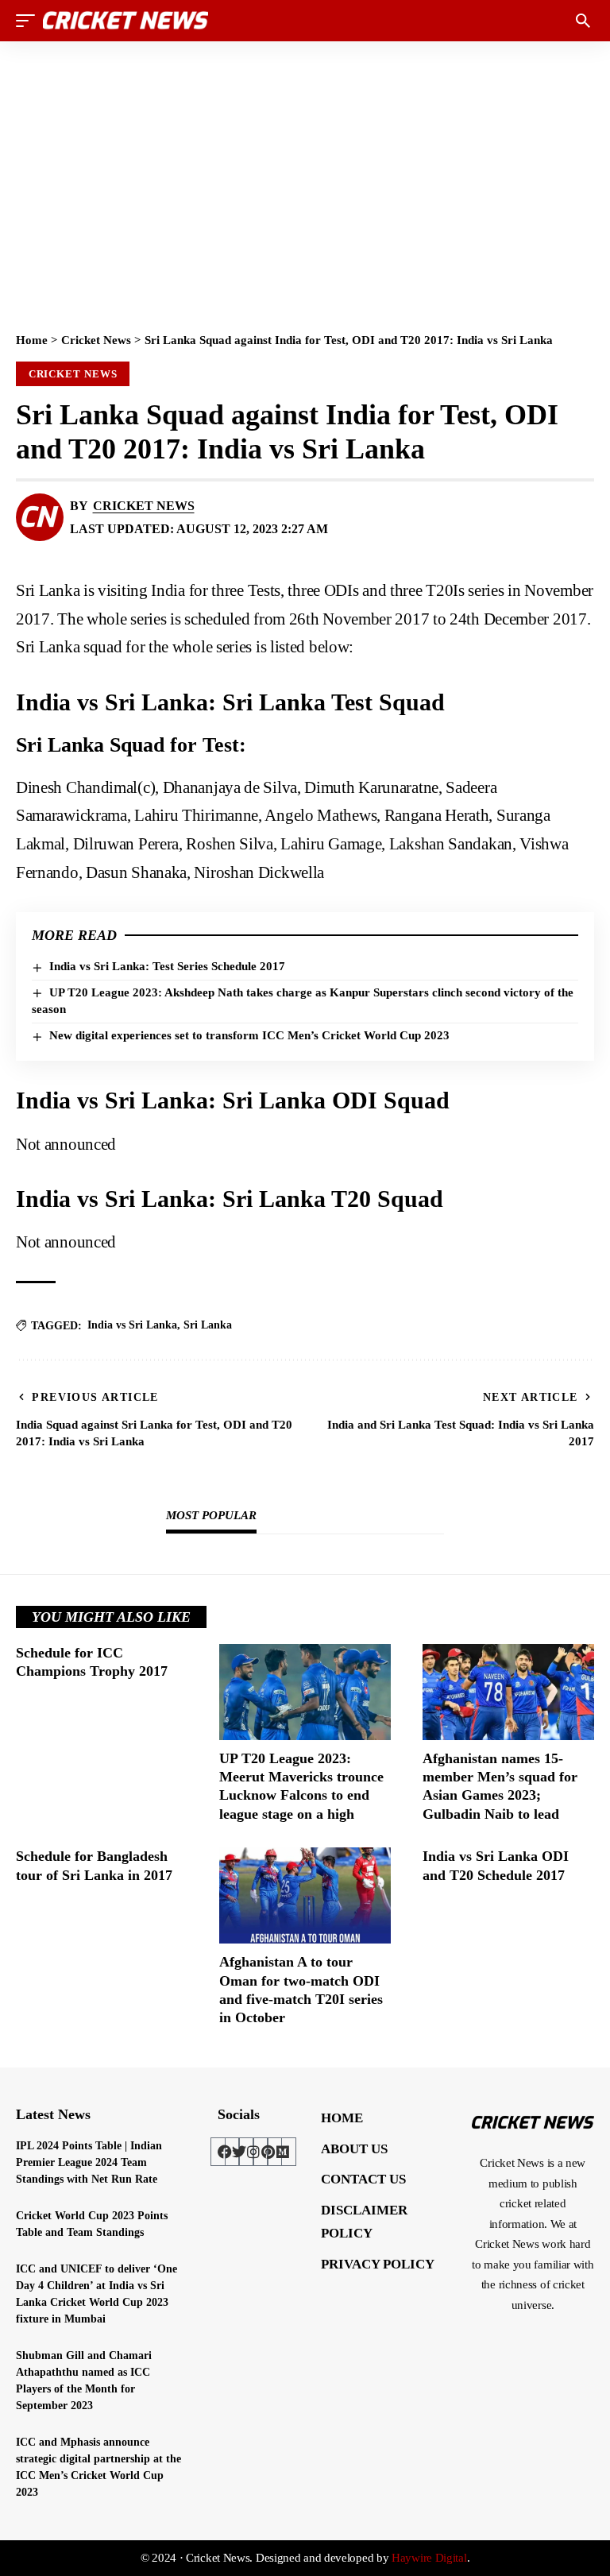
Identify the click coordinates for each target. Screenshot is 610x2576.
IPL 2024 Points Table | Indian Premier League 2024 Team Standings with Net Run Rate (89, 2162)
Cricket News (96, 340)
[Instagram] (253, 2152)
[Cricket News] (125, 21)
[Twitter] (239, 2152)
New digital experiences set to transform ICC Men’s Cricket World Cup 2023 (249, 1035)
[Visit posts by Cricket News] (40, 517)
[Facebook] (225, 2152)
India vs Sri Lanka (132, 1325)
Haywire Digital (429, 2558)
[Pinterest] (268, 2152)
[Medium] (282, 2152)
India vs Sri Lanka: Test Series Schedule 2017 (167, 966)
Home (32, 340)
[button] (29, 21)
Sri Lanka (208, 1325)
